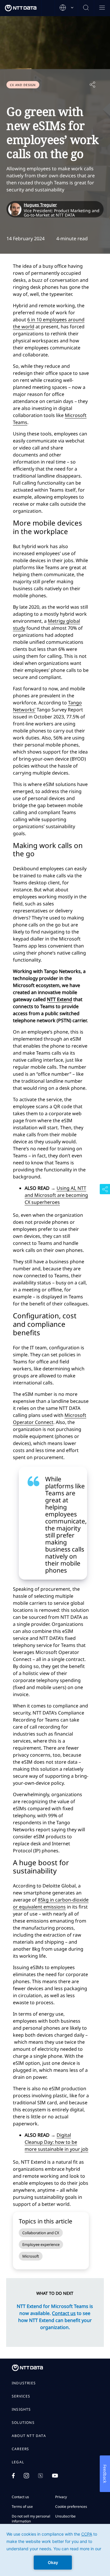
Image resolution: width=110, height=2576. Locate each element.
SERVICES (21, 2396)
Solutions (23, 2423)
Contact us (20, 2497)
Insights (21, 2409)
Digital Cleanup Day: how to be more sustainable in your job (56, 2142)
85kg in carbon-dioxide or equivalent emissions (51, 1903)
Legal (18, 2462)
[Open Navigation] (102, 8)
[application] (55, 2550)
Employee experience (41, 2244)
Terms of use (22, 2507)
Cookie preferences (71, 2507)
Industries (24, 2383)
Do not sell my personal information (31, 2519)
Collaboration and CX (41, 2233)
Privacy (61, 2497)
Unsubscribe (65, 2516)
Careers (20, 2449)
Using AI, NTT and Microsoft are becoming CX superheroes (56, 1195)
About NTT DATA (29, 2436)
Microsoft (31, 2256)
